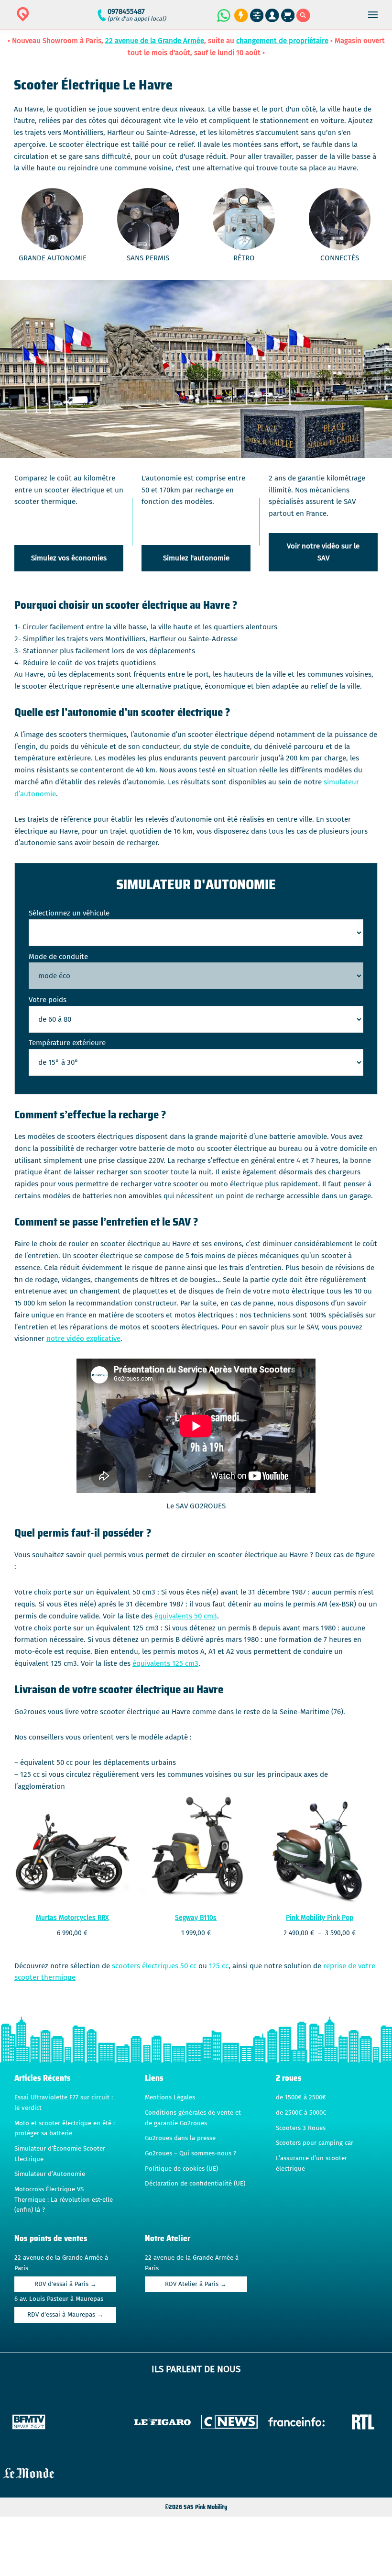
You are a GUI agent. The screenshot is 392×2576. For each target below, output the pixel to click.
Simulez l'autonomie (196, 558)
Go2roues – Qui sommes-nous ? (191, 2153)
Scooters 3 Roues (301, 2128)
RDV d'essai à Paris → (65, 2284)
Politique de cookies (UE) (181, 2169)
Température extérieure (67, 1043)
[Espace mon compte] (272, 16)
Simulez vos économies (69, 558)
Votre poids (48, 1000)
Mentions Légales (170, 2097)
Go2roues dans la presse (180, 2138)
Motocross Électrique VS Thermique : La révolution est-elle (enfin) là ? (64, 2200)
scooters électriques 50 (149, 1966)
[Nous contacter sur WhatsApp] (223, 15)
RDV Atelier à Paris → (196, 2284)
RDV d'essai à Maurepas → (65, 2315)
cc (192, 1966)
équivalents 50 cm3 (186, 1616)
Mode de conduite (58, 957)
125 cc (218, 1966)
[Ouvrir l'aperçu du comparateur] (257, 16)
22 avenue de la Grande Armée (155, 41)
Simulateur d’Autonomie (50, 2174)
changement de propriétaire (282, 41)
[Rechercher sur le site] (303, 16)
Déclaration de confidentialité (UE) (195, 2184)
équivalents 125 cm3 (165, 1663)
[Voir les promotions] (240, 16)
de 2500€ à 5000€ (301, 2113)
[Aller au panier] (288, 16)
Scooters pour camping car (315, 2143)
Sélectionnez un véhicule (69, 913)
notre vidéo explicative (83, 1338)
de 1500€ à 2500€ (301, 2097)
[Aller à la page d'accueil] (53, 20)
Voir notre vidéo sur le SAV (323, 552)
